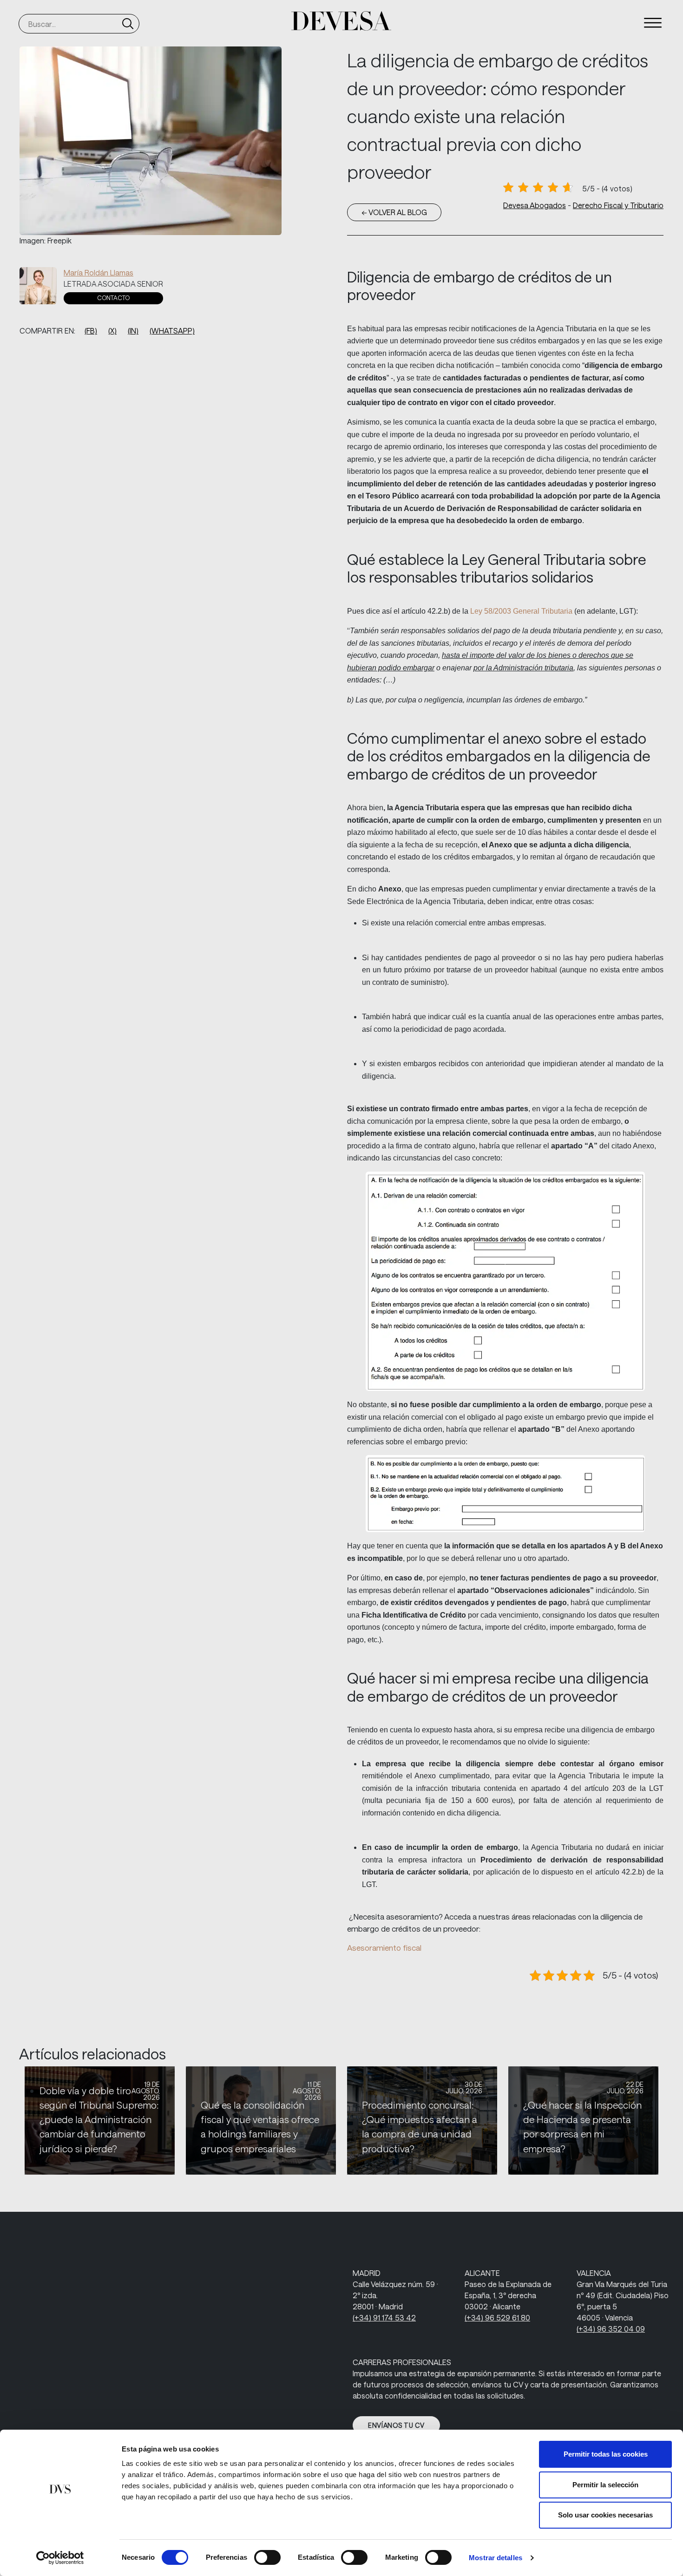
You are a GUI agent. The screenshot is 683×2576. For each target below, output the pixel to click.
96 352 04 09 (611, 2329)
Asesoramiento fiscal (384, 1947)
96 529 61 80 (497, 2317)
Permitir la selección (605, 2485)
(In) (133, 331)
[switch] (267, 2557)
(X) (112, 331)
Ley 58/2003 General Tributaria (521, 611)
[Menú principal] (653, 23)
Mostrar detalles (496, 2558)
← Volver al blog (394, 212)
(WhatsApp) (172, 331)
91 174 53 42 (384, 2317)
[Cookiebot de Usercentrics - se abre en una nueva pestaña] (60, 2558)
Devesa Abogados (535, 205)
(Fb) (91, 331)
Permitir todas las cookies (606, 2454)
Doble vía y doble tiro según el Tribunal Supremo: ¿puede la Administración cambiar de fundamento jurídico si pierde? (99, 2120)
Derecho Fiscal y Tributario (618, 205)
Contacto (113, 298)
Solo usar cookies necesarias (605, 2515)
